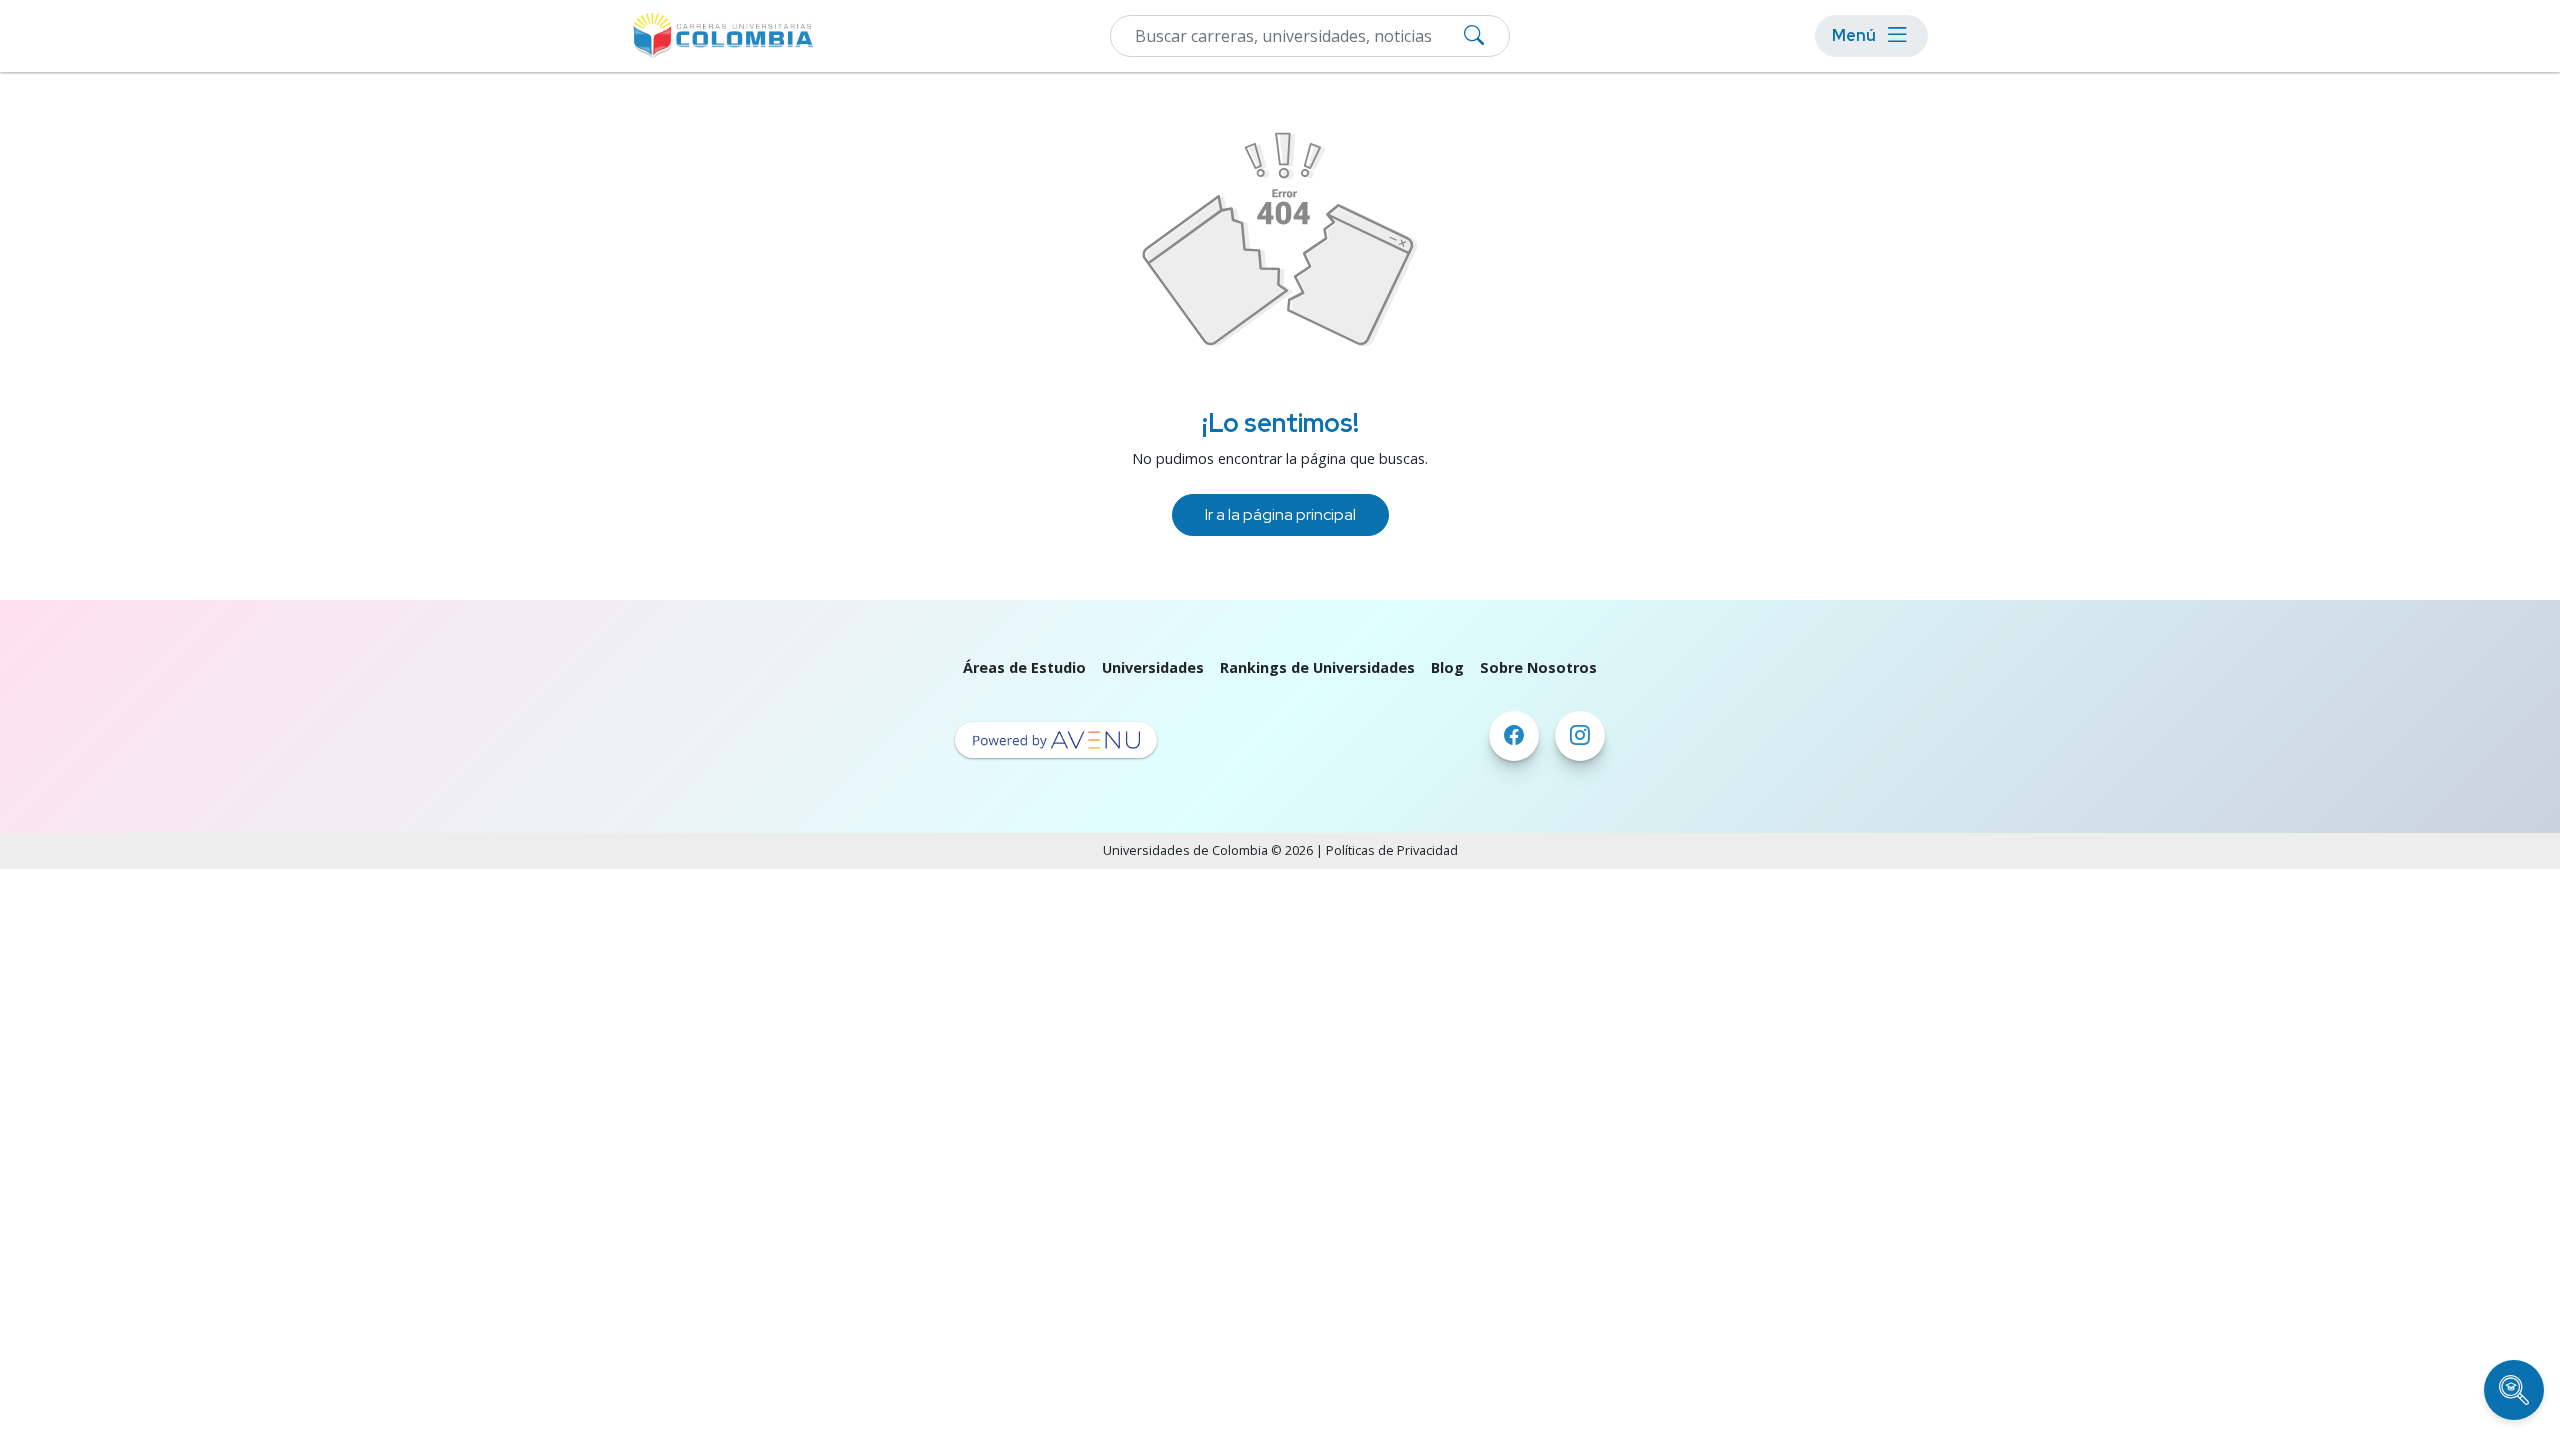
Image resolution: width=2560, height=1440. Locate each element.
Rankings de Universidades (1317, 667)
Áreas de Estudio (1024, 667)
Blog (1447, 667)
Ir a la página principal (1280, 514)
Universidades (1153, 667)
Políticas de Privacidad (1392, 850)
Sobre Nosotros (1538, 667)
